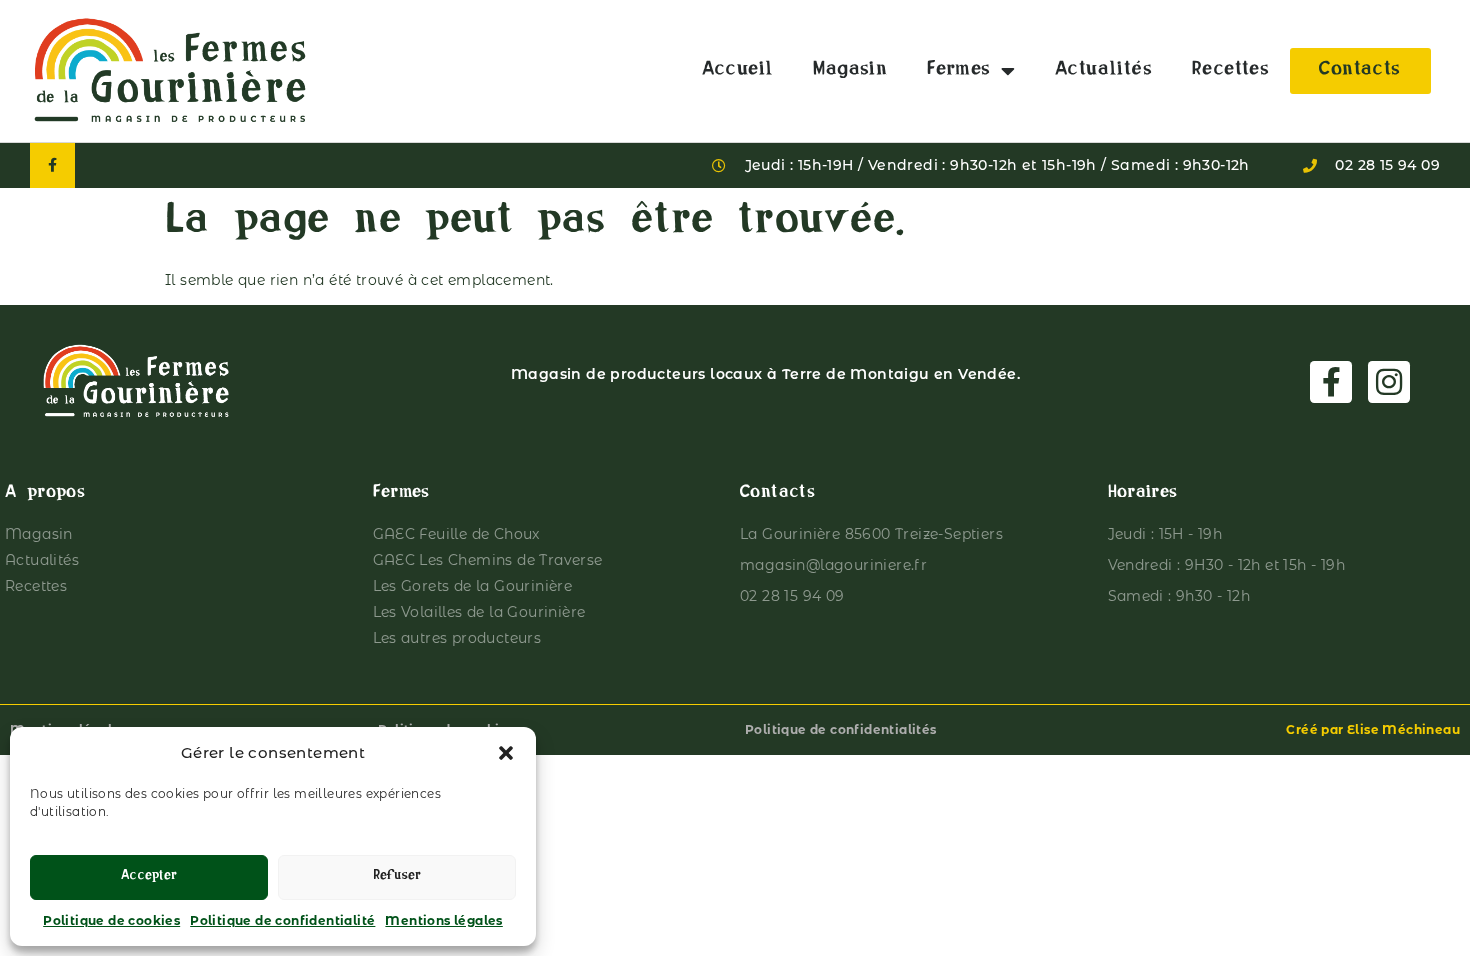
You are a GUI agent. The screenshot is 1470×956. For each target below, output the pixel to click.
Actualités (1103, 71)
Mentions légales (443, 920)
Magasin (850, 71)
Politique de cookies (111, 920)
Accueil (738, 71)
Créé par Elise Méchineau (1373, 729)
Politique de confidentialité (282, 920)
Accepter (149, 877)
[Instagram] (1389, 382)
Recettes (1230, 71)
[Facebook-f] (52, 165)
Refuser (397, 877)
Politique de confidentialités (841, 729)
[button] (506, 753)
